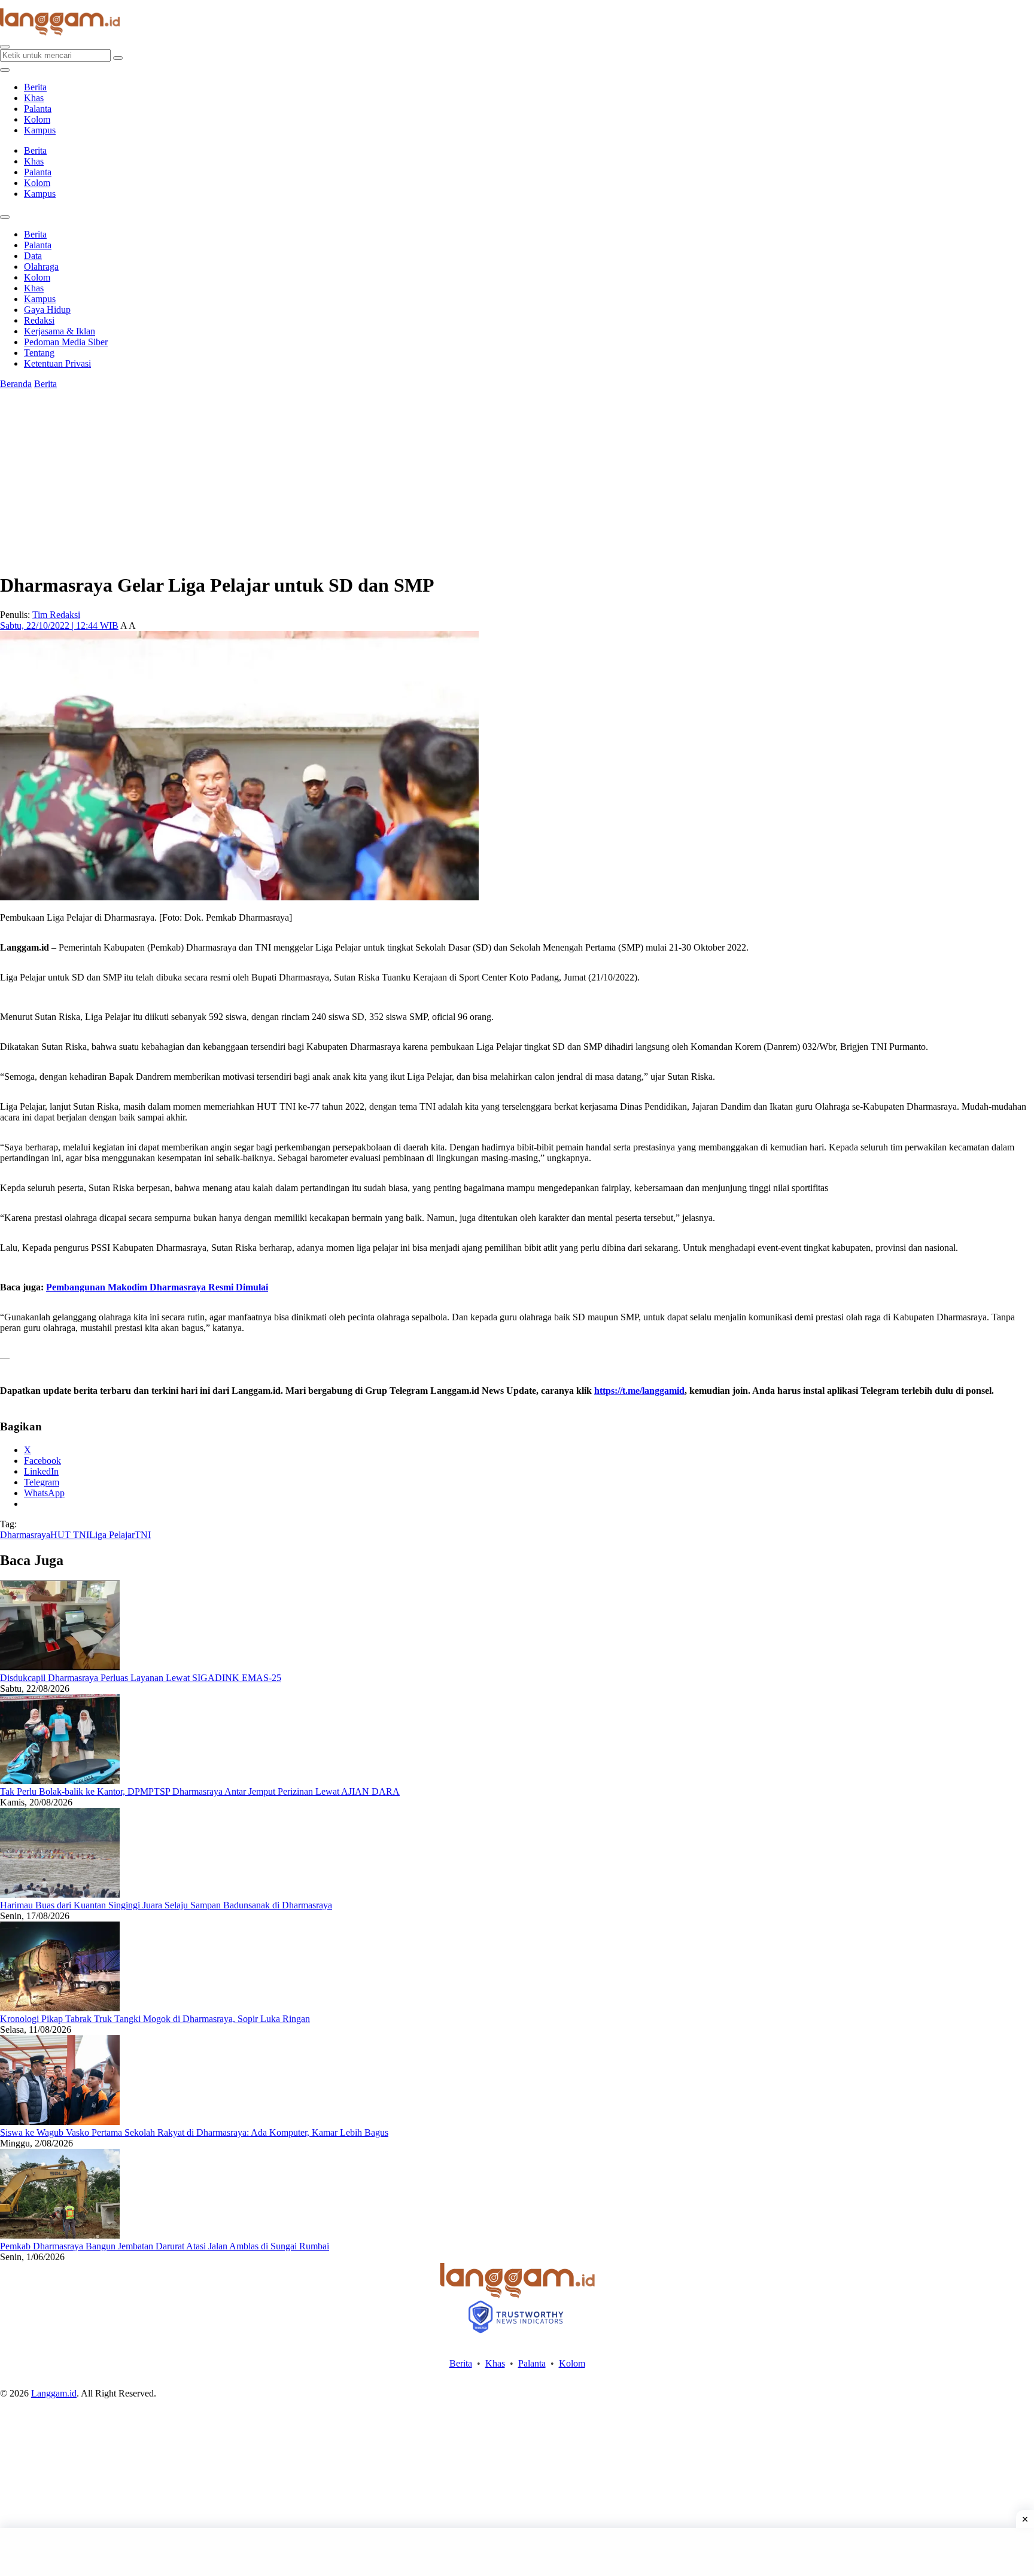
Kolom (37, 119)
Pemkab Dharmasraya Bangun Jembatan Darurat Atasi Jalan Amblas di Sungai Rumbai (165, 2246)
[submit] (118, 58)
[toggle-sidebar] (5, 70)
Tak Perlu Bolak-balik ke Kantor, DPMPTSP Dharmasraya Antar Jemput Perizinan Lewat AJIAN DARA (200, 1791)
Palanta (38, 109)
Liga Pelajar (112, 1535)
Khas (34, 98)
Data (33, 256)
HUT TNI (70, 1535)
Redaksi (39, 320)
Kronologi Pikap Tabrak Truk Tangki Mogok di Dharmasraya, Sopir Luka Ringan (155, 2019)
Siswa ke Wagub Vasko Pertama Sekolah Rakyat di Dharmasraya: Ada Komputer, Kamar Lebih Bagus (194, 2132)
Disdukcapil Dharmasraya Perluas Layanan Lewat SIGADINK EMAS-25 (141, 1678)
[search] (5, 47)
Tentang (39, 353)
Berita (35, 87)
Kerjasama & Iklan (60, 331)
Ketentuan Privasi (57, 363)
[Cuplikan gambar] (60, 1667)
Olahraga (41, 267)
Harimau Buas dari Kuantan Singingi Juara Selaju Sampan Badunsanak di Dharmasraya (166, 1905)
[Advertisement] (517, 2552)
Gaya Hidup (47, 310)
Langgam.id (54, 2393)
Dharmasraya (25, 1535)
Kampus (40, 130)
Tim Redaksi (56, 615)
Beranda (16, 384)
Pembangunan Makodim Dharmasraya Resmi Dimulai (157, 1287)
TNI (143, 1535)
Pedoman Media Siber (66, 342)
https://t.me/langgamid (639, 1391)
